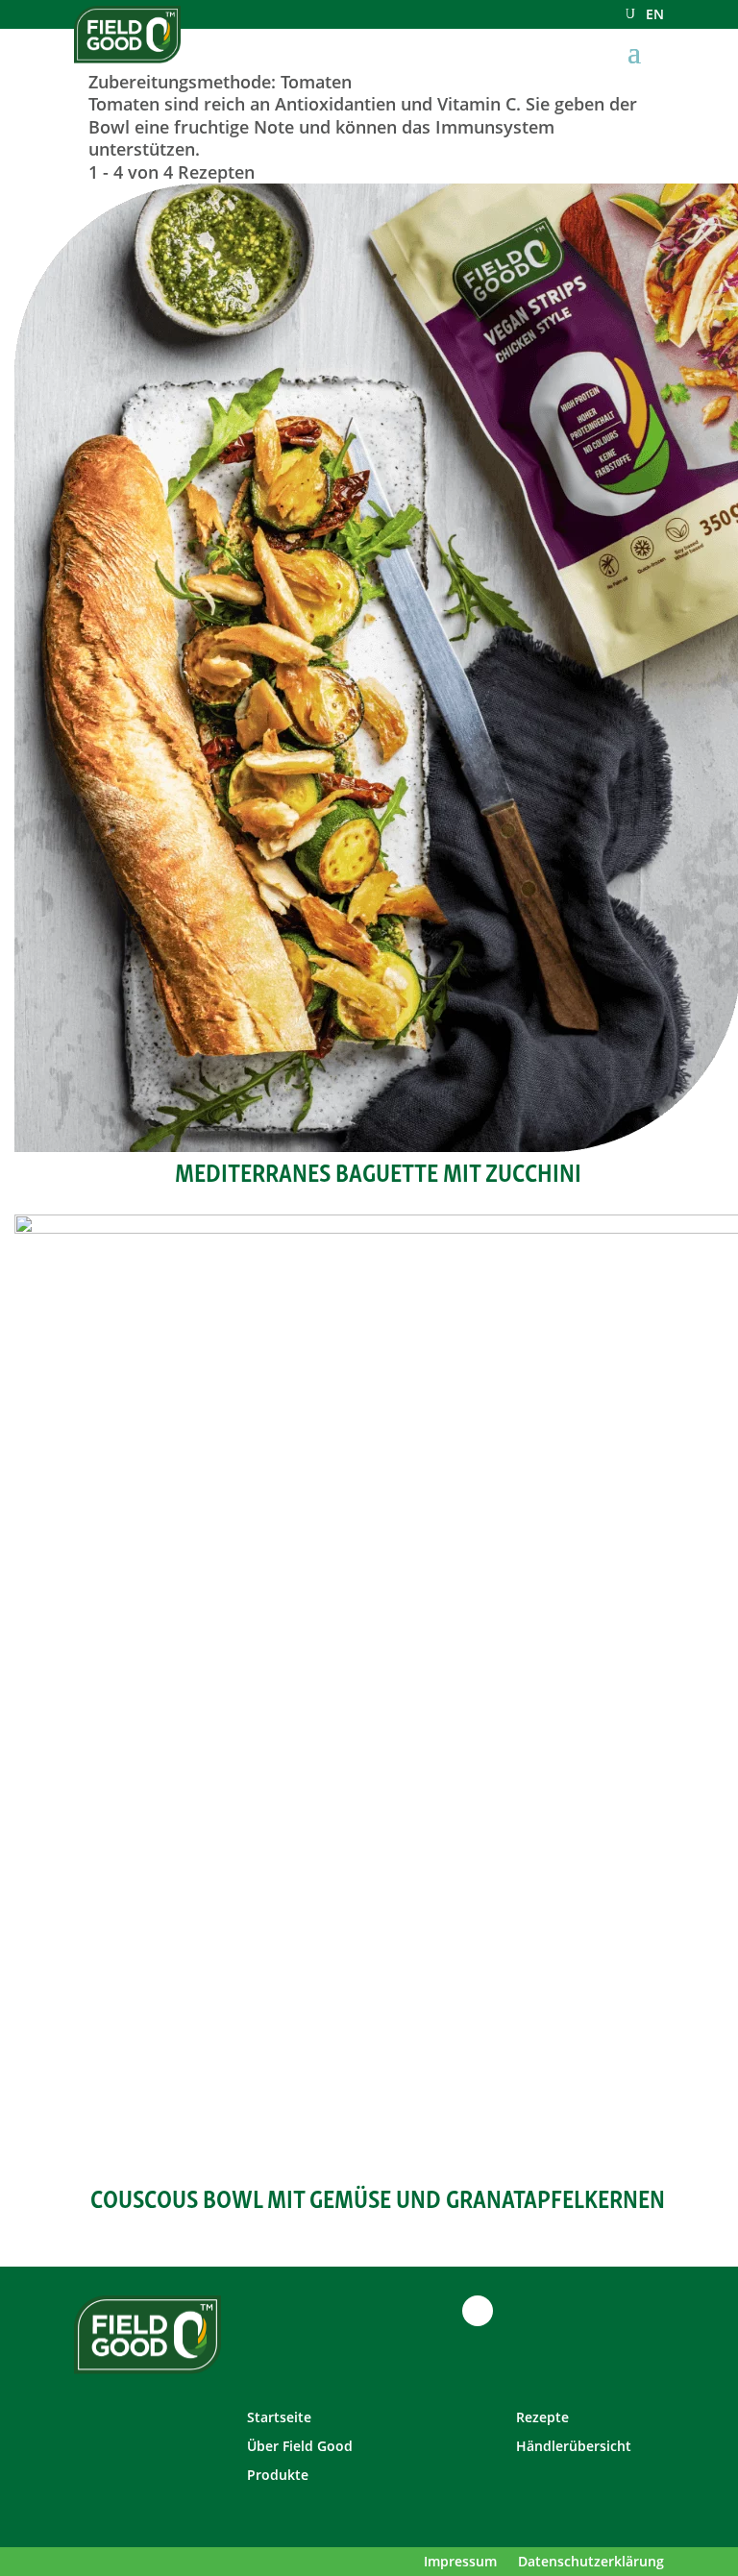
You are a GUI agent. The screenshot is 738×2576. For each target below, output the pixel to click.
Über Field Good (300, 2447)
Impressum (460, 2563)
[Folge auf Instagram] (439, 2311)
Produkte (278, 2476)
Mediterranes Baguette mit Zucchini (378, 1170)
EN (655, 15)
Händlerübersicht (574, 2447)
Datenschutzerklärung (591, 2563)
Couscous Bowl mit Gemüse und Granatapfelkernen (378, 2196)
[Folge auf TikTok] (478, 2311)
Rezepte (542, 2418)
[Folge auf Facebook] (401, 2311)
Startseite (279, 2418)
